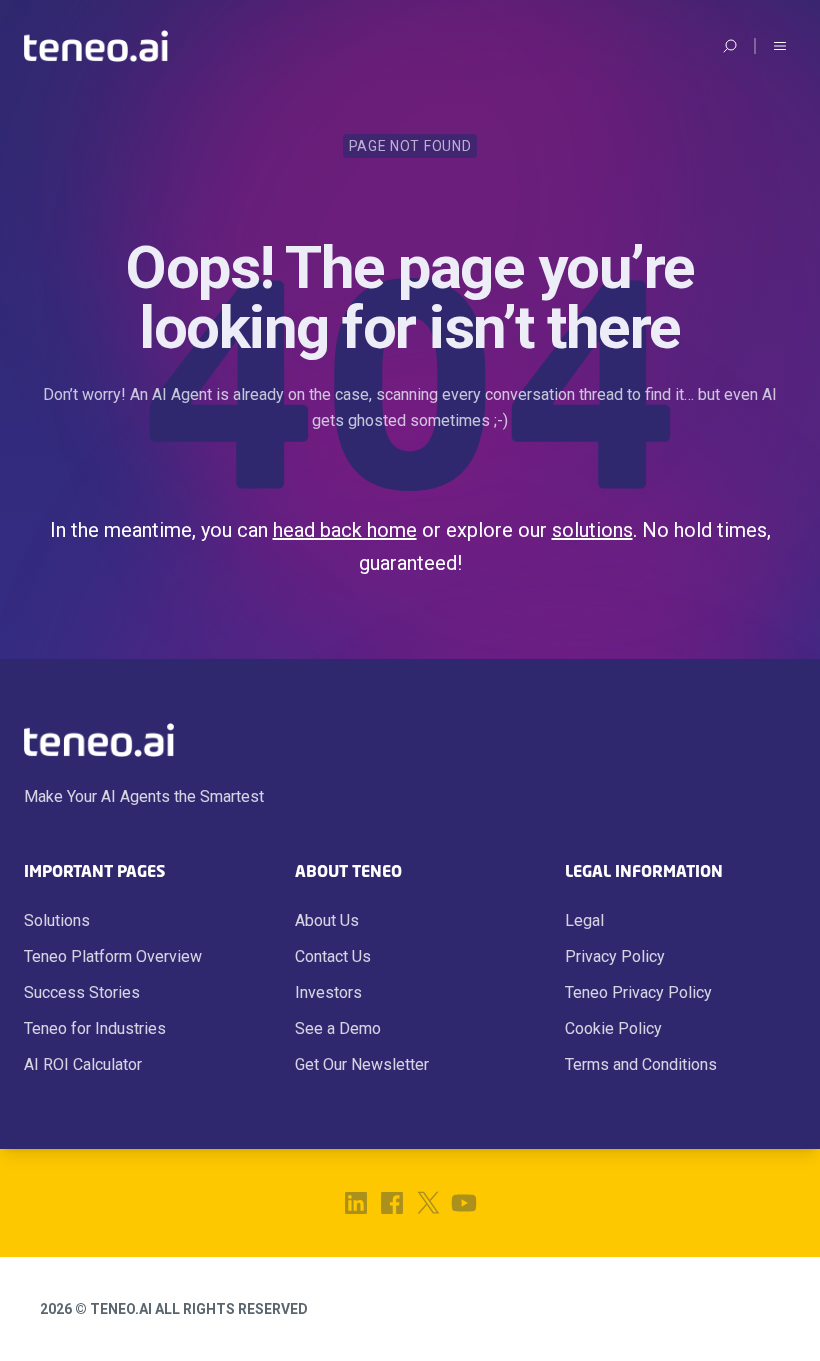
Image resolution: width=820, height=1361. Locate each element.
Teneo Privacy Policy (638, 992)
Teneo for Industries (95, 1028)
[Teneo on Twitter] (428, 1203)
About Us (327, 920)
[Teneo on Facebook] (392, 1203)
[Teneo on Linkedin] (356, 1203)
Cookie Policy (613, 1028)
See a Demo (338, 1028)
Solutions (57, 920)
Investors (328, 992)
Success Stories (82, 992)
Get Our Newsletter (362, 1064)
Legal (584, 920)
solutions (592, 530)
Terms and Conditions (641, 1064)
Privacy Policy (615, 956)
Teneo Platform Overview (113, 956)
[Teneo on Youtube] (464, 1203)
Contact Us (333, 956)
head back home (345, 530)
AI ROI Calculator (83, 1064)
